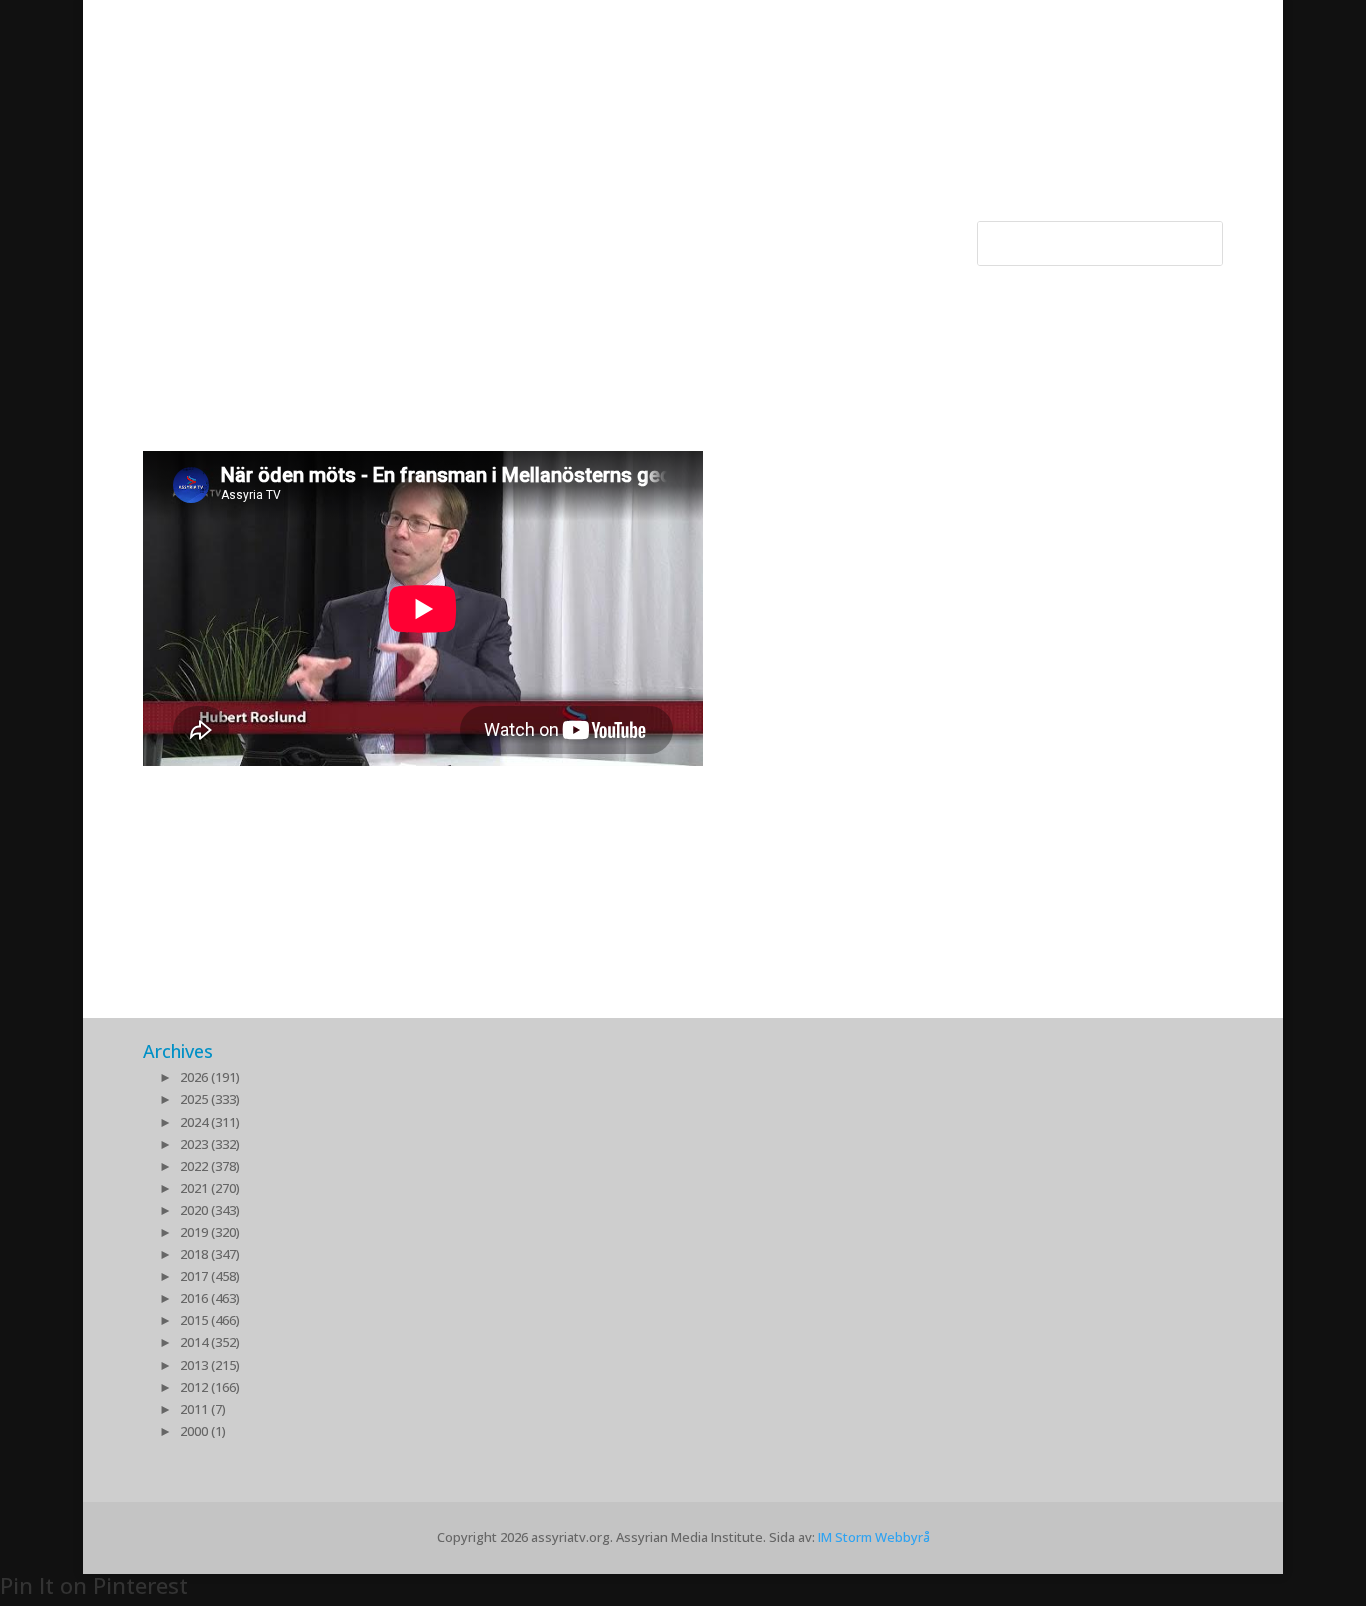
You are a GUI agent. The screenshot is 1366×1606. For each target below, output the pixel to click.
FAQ (713, 237)
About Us (571, 237)
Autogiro (778, 237)
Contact (650, 237)
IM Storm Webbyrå (874, 1537)
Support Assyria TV (457, 237)
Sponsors (342, 237)
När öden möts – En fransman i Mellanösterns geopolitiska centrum (557, 786)
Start (159, 237)
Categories (234, 237)
